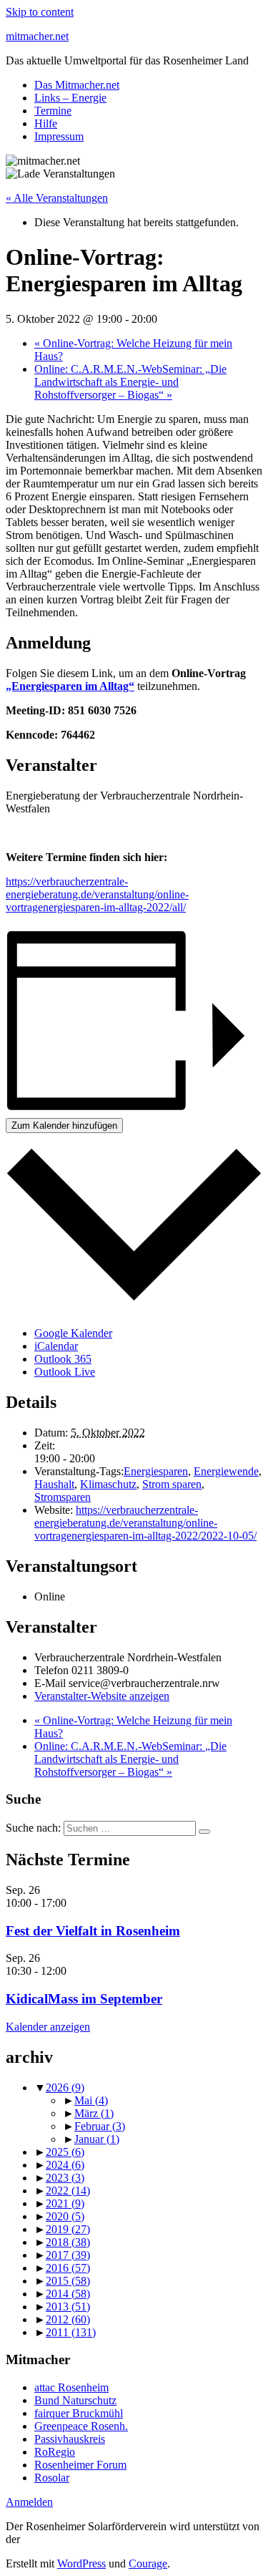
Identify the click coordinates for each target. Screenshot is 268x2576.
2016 (68, 2268)
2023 (65, 2178)
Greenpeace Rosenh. (81, 2426)
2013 (68, 2307)
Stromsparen (63, 1497)
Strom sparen (172, 1484)
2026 (65, 2087)
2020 (65, 2216)
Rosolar (52, 2478)
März (94, 2113)
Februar (100, 2126)
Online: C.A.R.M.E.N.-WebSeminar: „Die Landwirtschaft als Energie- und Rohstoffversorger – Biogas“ (130, 382)
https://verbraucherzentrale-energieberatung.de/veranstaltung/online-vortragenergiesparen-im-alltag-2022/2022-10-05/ (145, 1523)
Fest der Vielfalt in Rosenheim (93, 1931)
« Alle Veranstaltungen (57, 198)
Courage (148, 2563)
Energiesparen (156, 1471)
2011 (71, 2332)
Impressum (59, 136)
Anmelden (29, 2502)
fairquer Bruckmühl (79, 2413)
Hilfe (46, 123)
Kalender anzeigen (48, 2027)
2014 (68, 2294)
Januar (97, 2139)
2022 (68, 2191)
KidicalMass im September (84, 1999)
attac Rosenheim (71, 2387)
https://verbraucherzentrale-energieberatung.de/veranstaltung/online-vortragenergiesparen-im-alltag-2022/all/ (97, 894)
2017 (68, 2255)
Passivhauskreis (70, 2439)
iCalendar (56, 1346)
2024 (65, 2165)
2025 (65, 2152)
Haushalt (54, 1484)
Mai (91, 2100)
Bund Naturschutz (75, 2400)
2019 (68, 2229)
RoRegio (55, 2452)
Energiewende (226, 1471)
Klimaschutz (108, 1484)
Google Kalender (73, 1333)
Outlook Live (65, 1372)
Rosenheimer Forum (80, 2465)
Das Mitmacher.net (77, 85)
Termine (53, 111)
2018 (68, 2242)
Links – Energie (70, 98)
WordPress (81, 2563)
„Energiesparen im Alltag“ (70, 686)
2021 (65, 2203)
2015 (68, 2281)
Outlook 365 (63, 1359)
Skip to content (40, 12)
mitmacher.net (37, 36)
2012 (68, 2319)
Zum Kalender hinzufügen (64, 1126)
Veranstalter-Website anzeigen (102, 1696)
